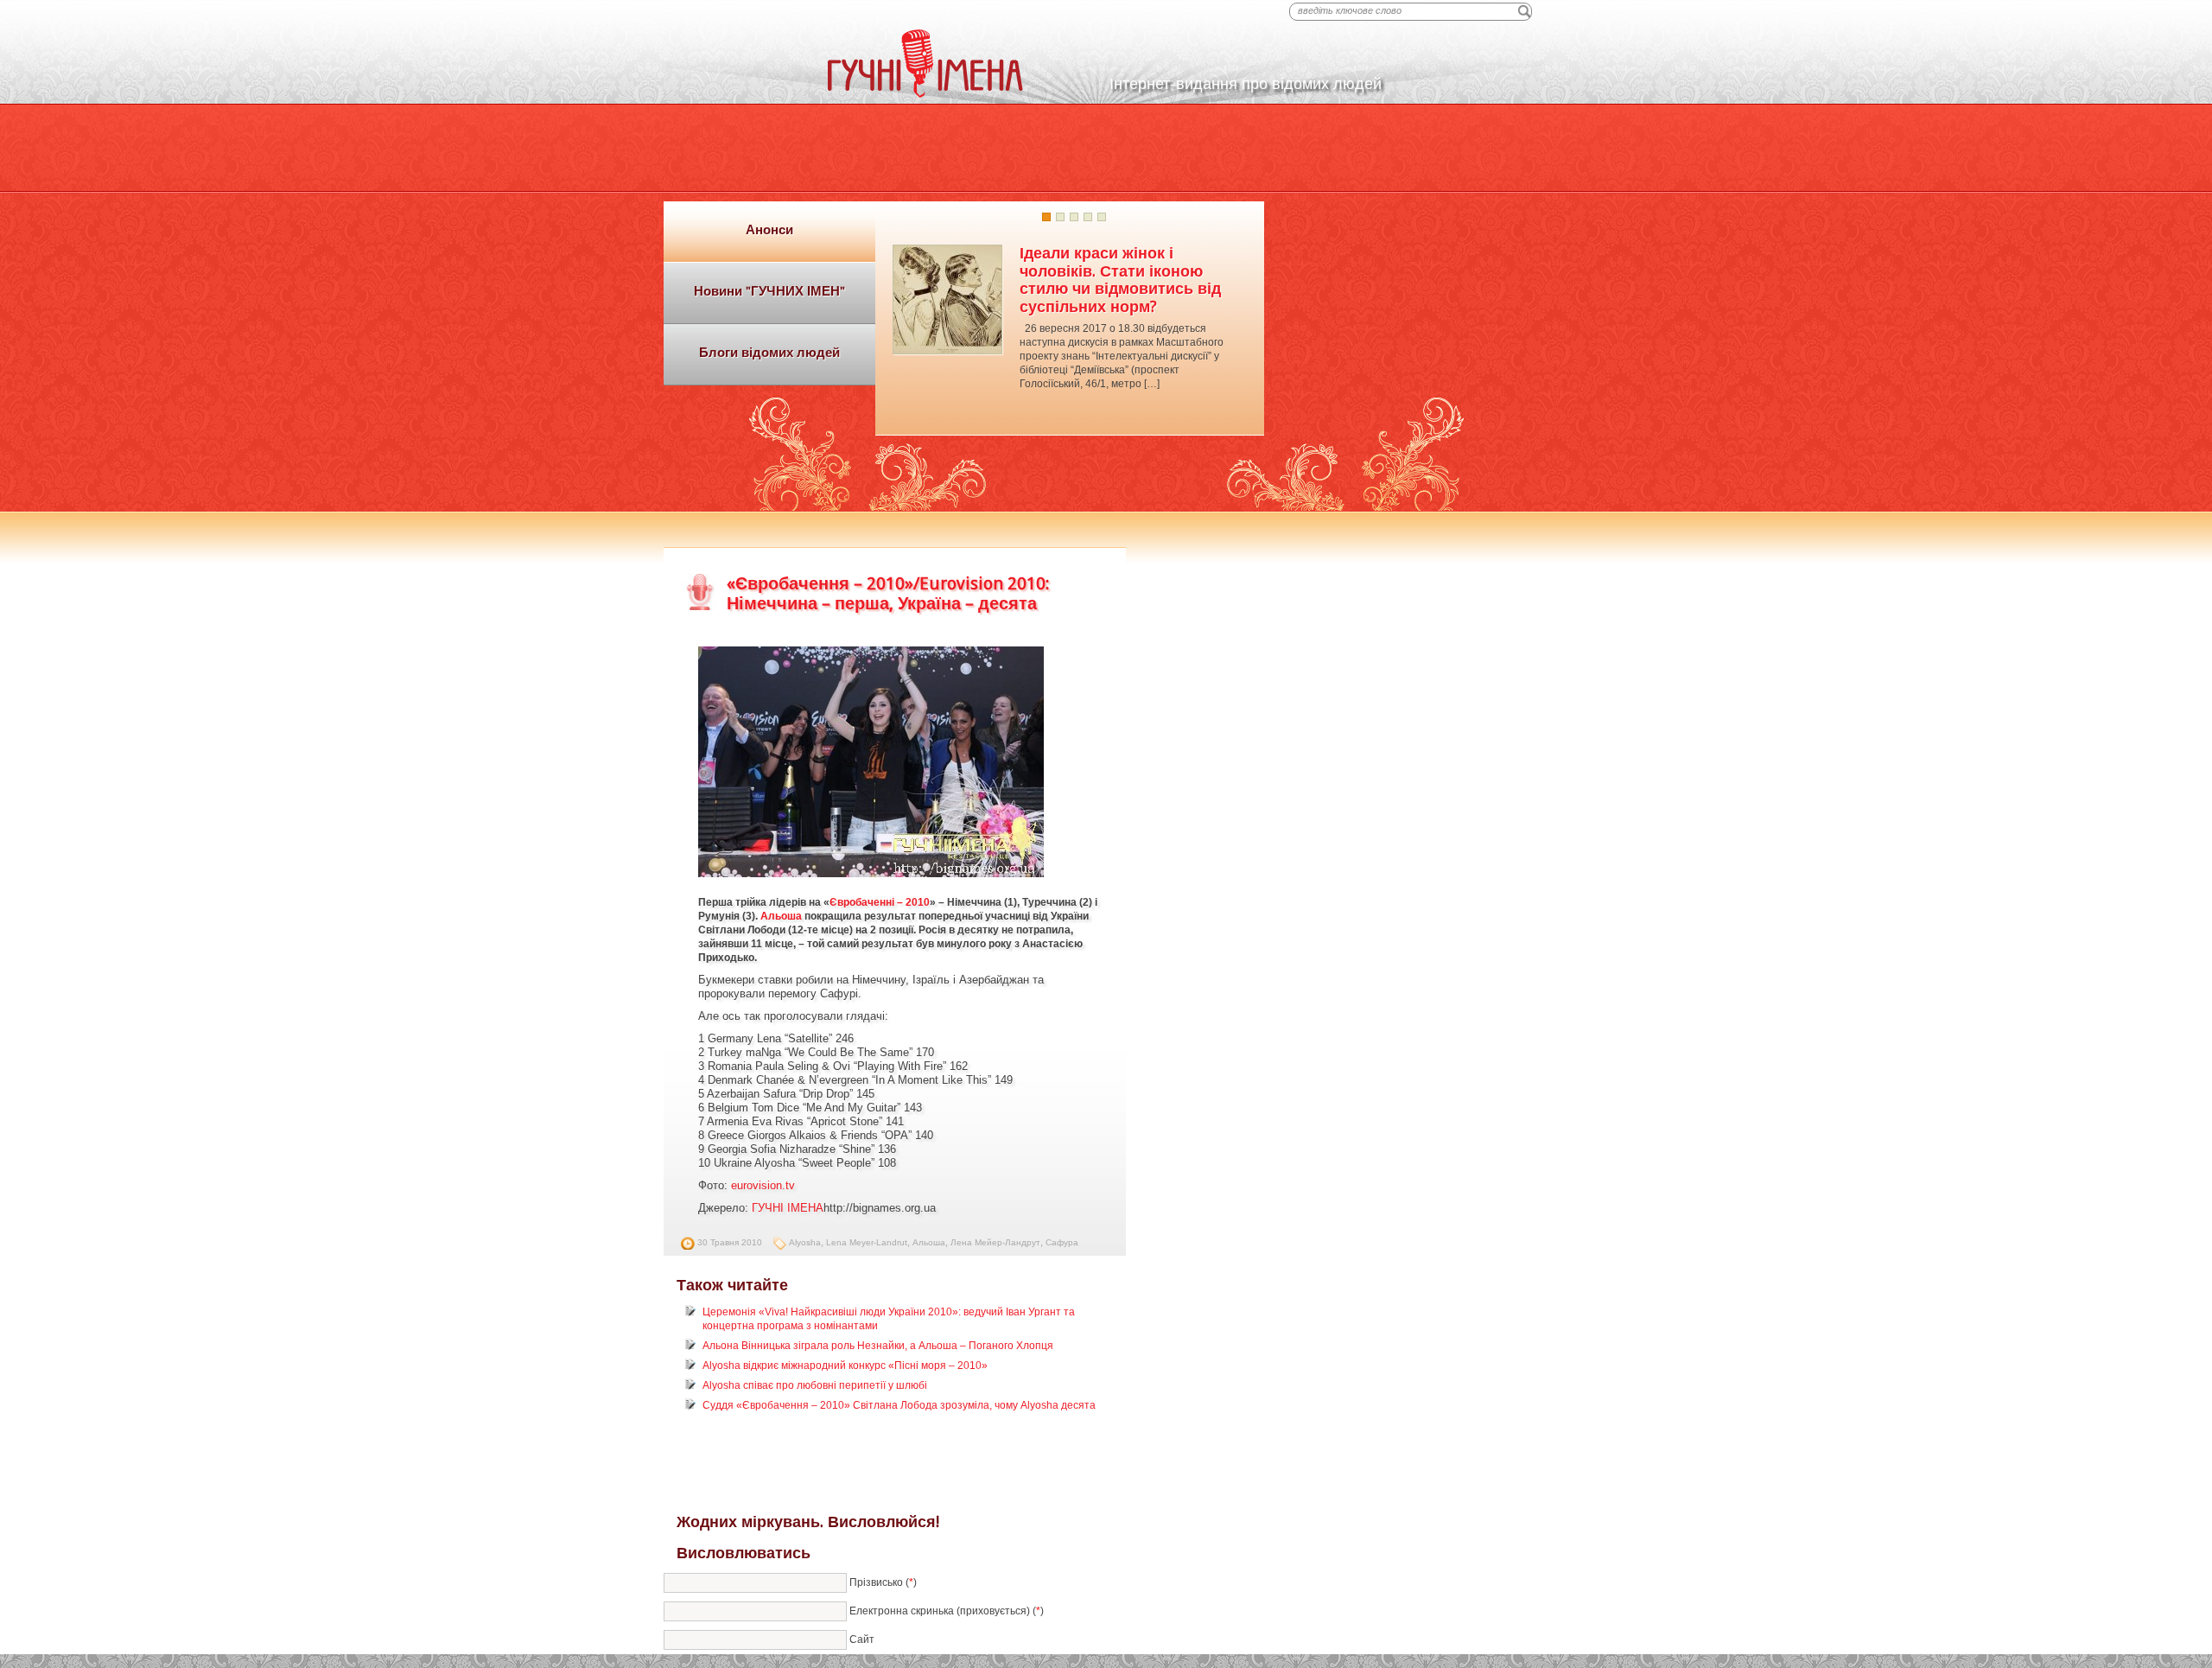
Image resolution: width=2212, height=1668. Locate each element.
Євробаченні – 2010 (880, 902)
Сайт (862, 1639)
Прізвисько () (883, 1582)
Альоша (781, 916)
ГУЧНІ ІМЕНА (788, 1208)
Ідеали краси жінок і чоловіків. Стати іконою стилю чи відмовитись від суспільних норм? (1120, 280)
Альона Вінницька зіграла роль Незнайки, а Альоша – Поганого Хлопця (878, 1346)
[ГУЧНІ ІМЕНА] (925, 94)
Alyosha (805, 1242)
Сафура (1062, 1242)
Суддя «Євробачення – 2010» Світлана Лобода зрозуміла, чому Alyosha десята (899, 1405)
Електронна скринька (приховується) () (947, 1610)
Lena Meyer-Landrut (867, 1242)
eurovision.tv (763, 1185)
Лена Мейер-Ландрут (995, 1242)
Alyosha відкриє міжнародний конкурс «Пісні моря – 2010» (845, 1366)
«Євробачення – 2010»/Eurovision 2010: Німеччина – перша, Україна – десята (888, 593)
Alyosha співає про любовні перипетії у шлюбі (815, 1385)
